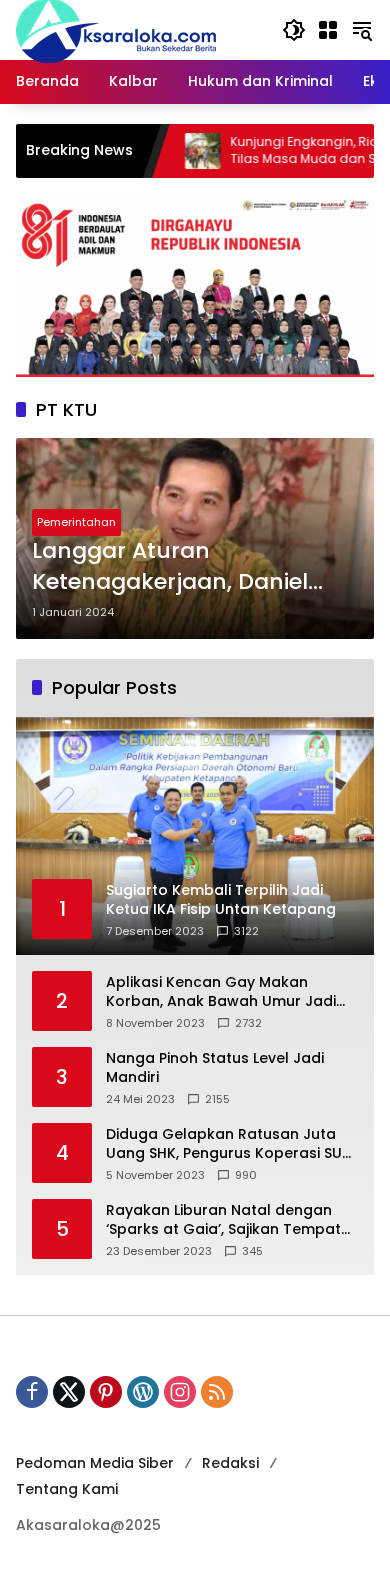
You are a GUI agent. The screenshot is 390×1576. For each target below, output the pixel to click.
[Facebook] (32, 1392)
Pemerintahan (76, 522)
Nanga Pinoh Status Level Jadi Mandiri (215, 1068)
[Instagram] (180, 1392)
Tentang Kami (67, 1489)
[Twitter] (69, 1392)
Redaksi (230, 1463)
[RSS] (217, 1392)
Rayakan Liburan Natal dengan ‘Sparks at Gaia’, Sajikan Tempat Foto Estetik (223, 1220)
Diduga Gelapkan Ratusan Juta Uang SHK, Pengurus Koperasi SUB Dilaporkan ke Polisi (228, 1144)
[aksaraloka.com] (116, 29)
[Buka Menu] (328, 30)
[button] (294, 30)
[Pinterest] (106, 1392)
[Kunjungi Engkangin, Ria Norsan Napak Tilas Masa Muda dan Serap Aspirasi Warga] (170, 151)
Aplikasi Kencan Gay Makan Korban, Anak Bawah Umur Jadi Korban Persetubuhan (221, 992)
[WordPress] (143, 1392)
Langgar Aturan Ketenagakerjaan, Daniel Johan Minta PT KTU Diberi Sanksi (177, 567)
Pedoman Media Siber (95, 1463)
